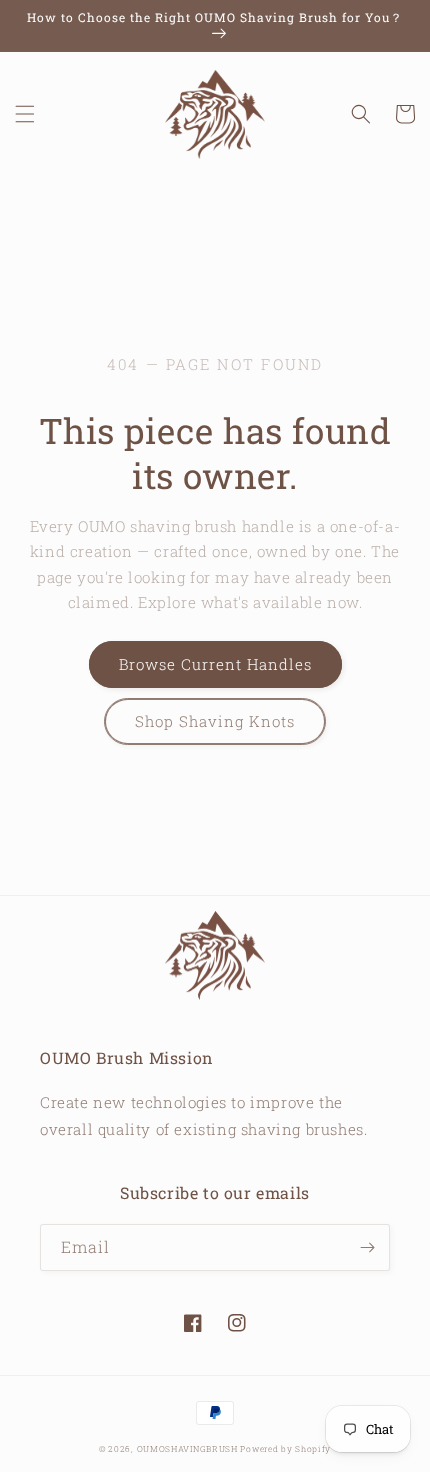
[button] (25, 114)
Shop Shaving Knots (215, 721)
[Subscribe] (367, 1247)
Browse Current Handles (215, 664)
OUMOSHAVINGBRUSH (187, 1448)
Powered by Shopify (285, 1448)
